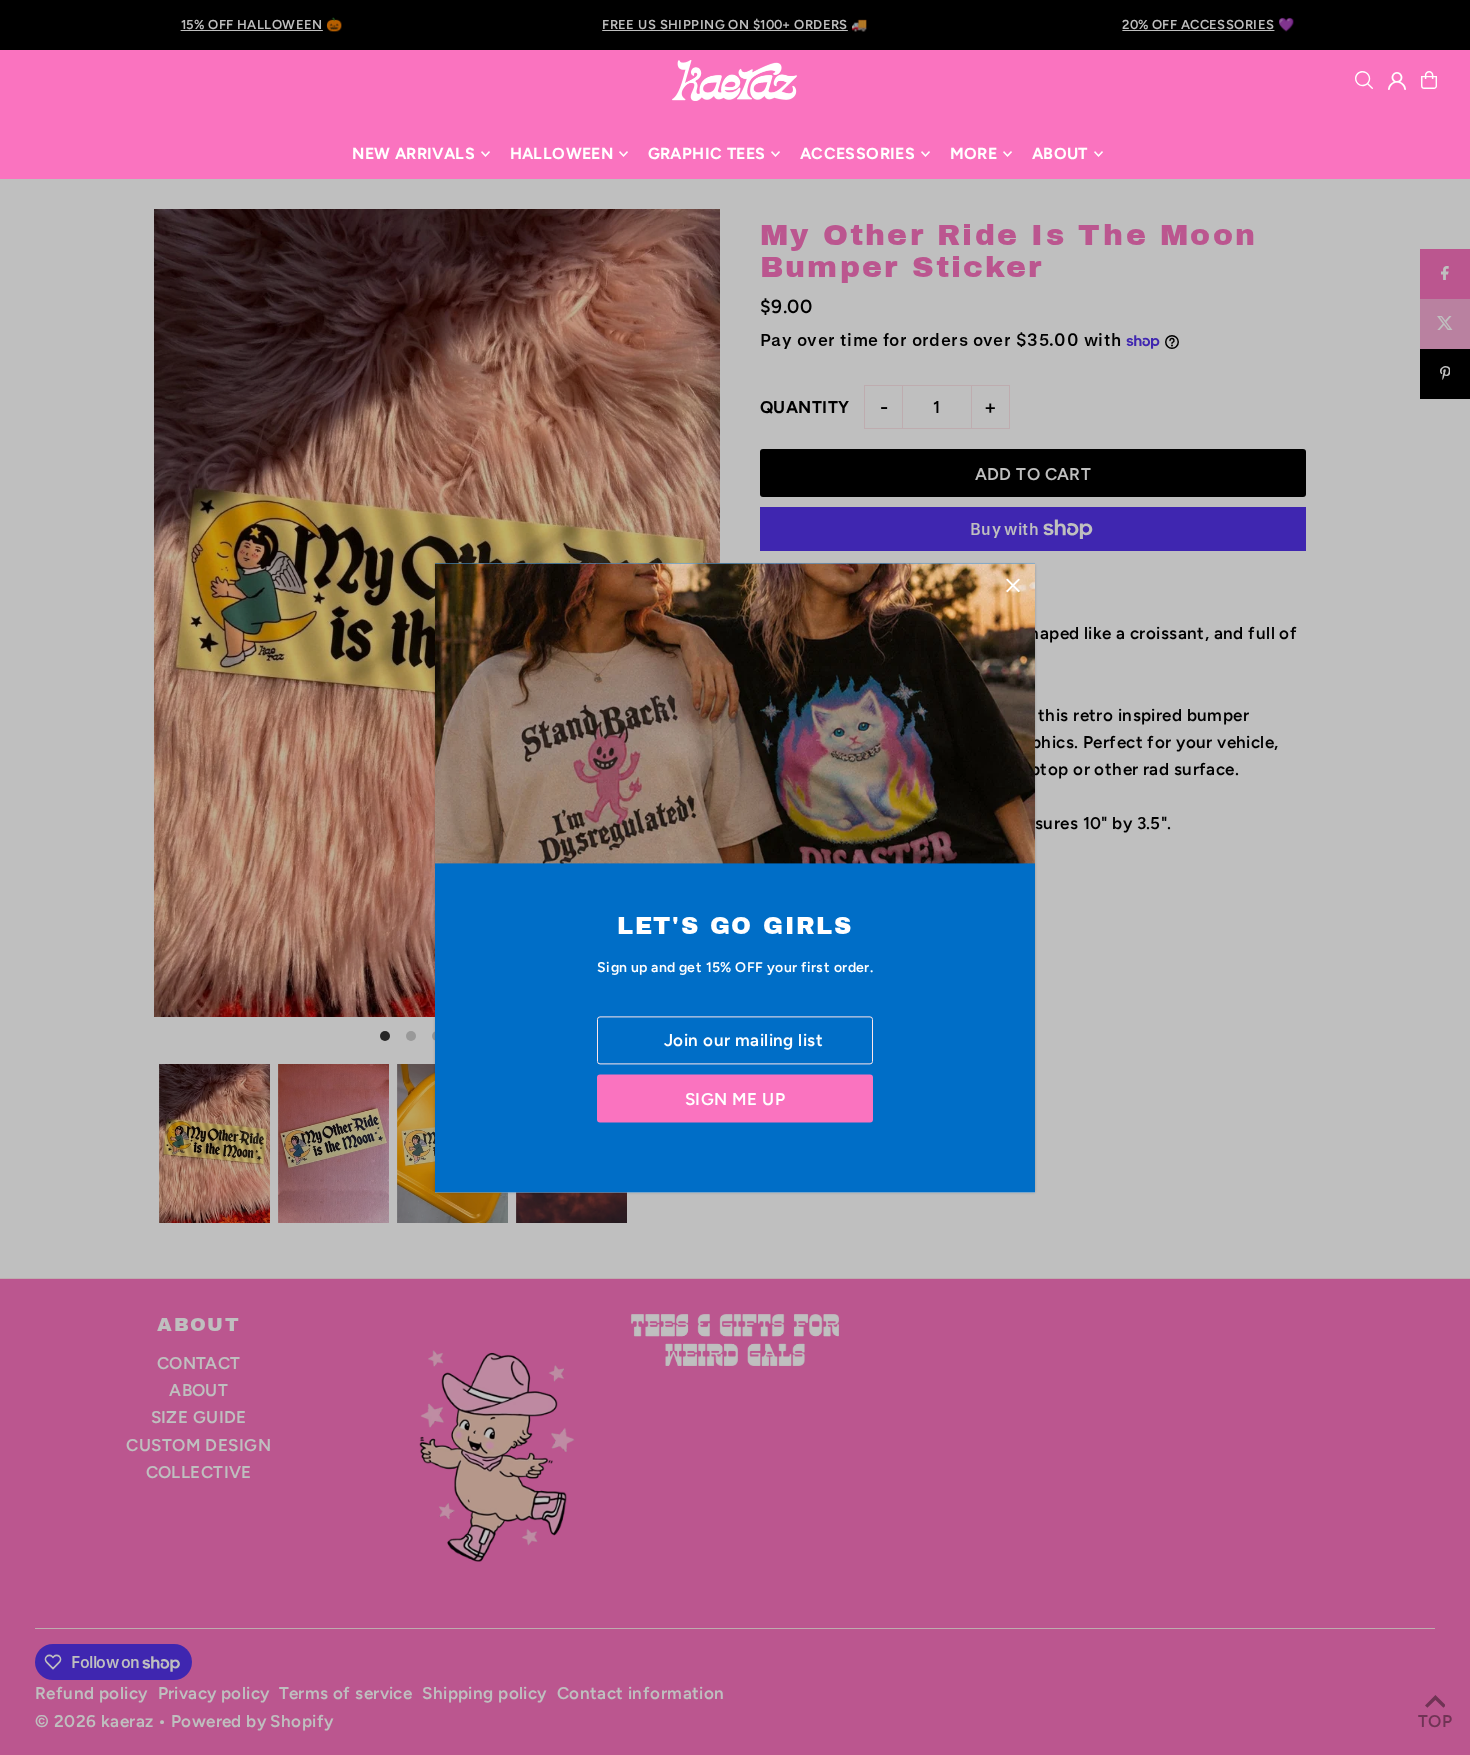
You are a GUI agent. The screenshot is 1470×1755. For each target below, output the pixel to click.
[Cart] (1429, 80)
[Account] (1397, 81)
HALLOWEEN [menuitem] (562, 153)
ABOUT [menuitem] (1060, 153)
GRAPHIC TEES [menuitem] (707, 153)
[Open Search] (1364, 80)
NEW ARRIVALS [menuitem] (413, 153)
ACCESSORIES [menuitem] (857, 153)
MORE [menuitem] (974, 153)
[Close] (1012, 585)
